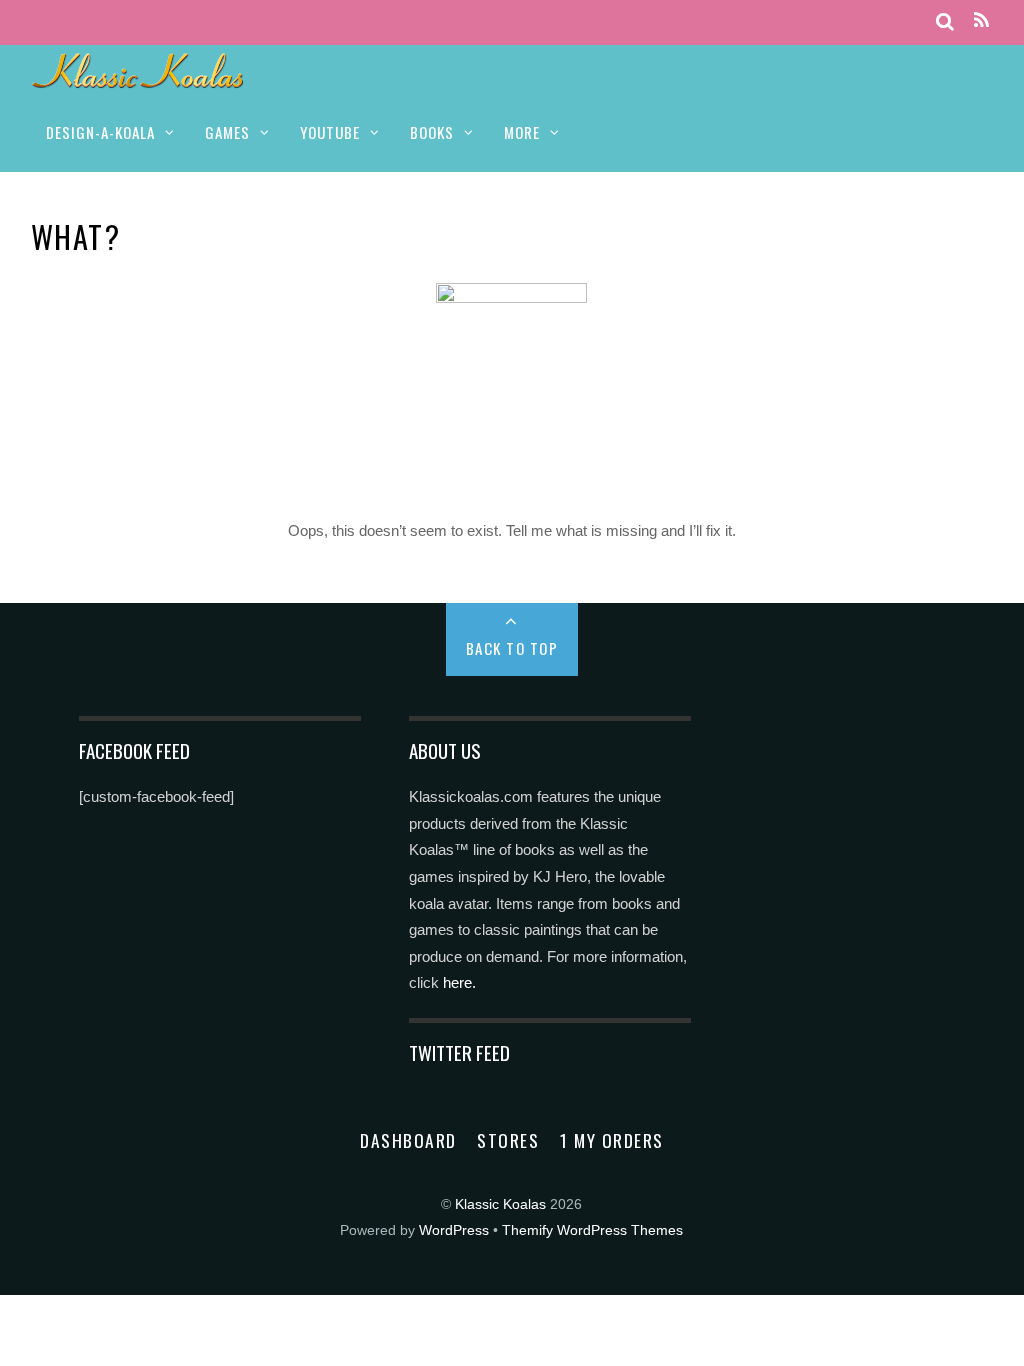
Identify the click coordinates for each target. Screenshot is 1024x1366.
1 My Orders (612, 1140)
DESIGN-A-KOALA (100, 132)
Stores (508, 1140)
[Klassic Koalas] (138, 77)
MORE (522, 132)
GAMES (227, 132)
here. (459, 982)
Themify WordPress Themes (592, 1230)
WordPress (454, 1230)
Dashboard (408, 1140)
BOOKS (432, 132)
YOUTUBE (330, 132)
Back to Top (512, 648)
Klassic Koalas (500, 1204)
